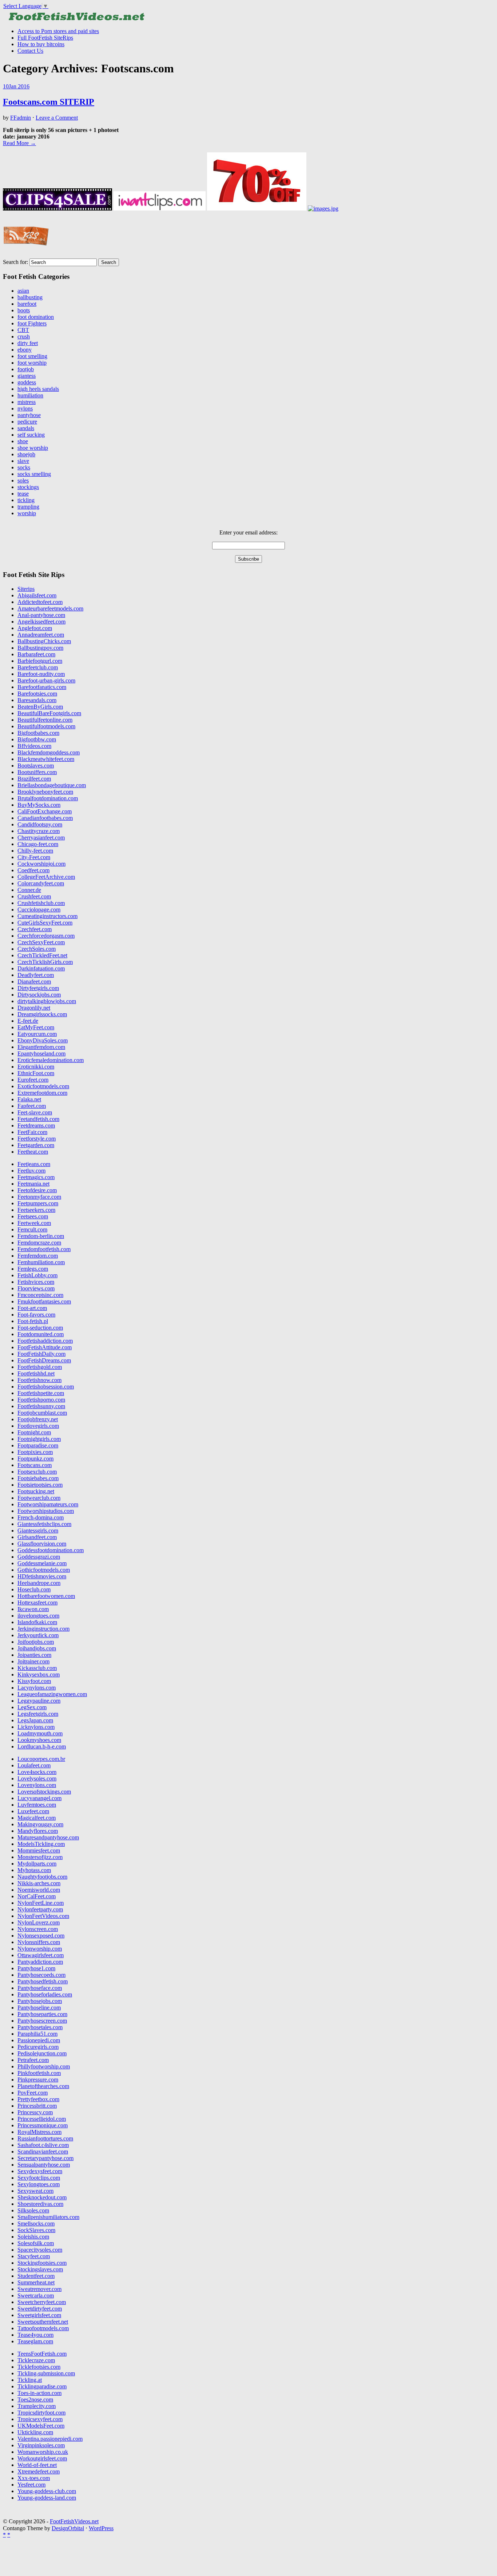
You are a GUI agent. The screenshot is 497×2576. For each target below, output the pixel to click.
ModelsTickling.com (41, 1844)
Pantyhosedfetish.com (43, 1981)
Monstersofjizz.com (40, 1857)
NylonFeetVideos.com (43, 1916)
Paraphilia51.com (37, 2034)
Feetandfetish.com (38, 1119)
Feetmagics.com (36, 1177)
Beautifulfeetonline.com (45, 720)
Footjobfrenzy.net (38, 1419)
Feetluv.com (31, 1171)
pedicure (27, 422)
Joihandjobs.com (37, 1648)
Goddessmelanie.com (42, 1563)
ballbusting (30, 297)
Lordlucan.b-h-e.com (42, 1746)
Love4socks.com (37, 1772)
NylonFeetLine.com (41, 1903)
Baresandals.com (37, 700)
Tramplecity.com (37, 2406)
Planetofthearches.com (43, 2086)
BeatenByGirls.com (40, 707)
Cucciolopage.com (39, 910)
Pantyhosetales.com (40, 2027)
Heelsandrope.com (39, 1583)
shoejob (26, 454)
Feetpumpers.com (38, 1203)
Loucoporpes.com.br (41, 1759)
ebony (25, 350)
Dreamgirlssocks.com (42, 1014)
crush (24, 336)
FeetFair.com (32, 1132)
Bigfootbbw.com (37, 739)
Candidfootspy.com (40, 824)
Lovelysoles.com (37, 1778)
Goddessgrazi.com (39, 1557)
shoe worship (33, 448)
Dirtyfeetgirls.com (38, 988)
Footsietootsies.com (40, 1485)
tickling (26, 500)
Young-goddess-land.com (47, 2498)
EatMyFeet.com (36, 1027)
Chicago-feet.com (38, 844)
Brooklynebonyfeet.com (45, 792)
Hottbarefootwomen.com (46, 1596)
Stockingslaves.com (40, 2269)
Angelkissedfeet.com (41, 622)
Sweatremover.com (39, 2289)
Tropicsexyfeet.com (40, 2419)
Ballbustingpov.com (40, 648)
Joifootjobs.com (36, 1642)
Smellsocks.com (36, 2224)
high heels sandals (38, 389)
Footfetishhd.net (36, 1373)
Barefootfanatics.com (42, 687)
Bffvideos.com (34, 746)
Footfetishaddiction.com (45, 1341)
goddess (27, 382)
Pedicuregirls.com (38, 2047)
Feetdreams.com (36, 1125)
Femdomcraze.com (39, 1243)
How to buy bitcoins (41, 44)
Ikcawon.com (33, 1609)
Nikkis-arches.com (39, 1883)
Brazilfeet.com (34, 779)
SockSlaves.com (36, 2230)
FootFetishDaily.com (41, 1354)
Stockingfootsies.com (42, 2263)
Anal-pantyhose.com (41, 615)
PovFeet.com (33, 2093)
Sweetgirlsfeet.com (39, 2315)
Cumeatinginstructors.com (47, 916)
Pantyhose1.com (36, 1968)
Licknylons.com (36, 1727)
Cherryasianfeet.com (41, 838)
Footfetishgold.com (40, 1367)
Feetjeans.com (34, 1164)
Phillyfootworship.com (44, 2066)
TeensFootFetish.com (42, 2354)
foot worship (32, 363)
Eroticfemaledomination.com (51, 1060)
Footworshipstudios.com (46, 1511)
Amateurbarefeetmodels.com (50, 608)
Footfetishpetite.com (41, 1393)
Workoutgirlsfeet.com (42, 2458)
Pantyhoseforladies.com (45, 1994)
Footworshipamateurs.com (48, 1504)
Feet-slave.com (35, 1112)
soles (23, 480)
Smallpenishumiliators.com (48, 2217)
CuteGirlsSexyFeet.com (45, 923)
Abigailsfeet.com (37, 595)
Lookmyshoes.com (39, 1740)
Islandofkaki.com (37, 1622)
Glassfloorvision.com (42, 1544)
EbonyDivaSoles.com (43, 1040)
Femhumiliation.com (41, 1262)
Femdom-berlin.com (41, 1236)
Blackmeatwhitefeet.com (46, 759)
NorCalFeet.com (37, 1896)
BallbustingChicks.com (44, 641)
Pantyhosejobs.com (40, 2001)
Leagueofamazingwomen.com (52, 1694)
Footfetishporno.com (41, 1400)
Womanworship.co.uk (43, 2452)
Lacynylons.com (37, 1688)
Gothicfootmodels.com (44, 1570)
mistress (27, 402)
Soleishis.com (33, 2237)
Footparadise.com (38, 1445)
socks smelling (34, 474)
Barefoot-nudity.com (41, 674)
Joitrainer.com (33, 1661)
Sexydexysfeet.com (40, 2171)
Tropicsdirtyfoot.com (41, 2413)
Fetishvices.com (36, 1282)
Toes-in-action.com (39, 2393)
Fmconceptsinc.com (40, 1295)
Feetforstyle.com (37, 1139)
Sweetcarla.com (36, 2295)
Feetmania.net (33, 1184)
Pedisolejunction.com (42, 2053)
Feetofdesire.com (37, 1190)
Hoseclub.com (34, 1589)
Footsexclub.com (37, 1472)
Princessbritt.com (37, 2106)
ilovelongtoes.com (38, 1616)
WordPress (101, 2528)
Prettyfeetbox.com (38, 2099)
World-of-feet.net (37, 2465)
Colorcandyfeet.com (41, 883)
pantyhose (29, 415)
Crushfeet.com (34, 896)
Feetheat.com (33, 1152)
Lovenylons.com (37, 1785)
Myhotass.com (34, 1870)
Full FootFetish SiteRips (45, 38)
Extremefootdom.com (42, 1093)
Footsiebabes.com (38, 1478)
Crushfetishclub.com (41, 903)
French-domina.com (41, 1517)
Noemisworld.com (39, 1890)
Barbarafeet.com (36, 654)
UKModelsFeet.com (41, 2426)
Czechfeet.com (35, 929)
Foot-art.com (32, 1308)
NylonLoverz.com (39, 1922)
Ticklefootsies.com (39, 2367)
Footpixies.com (35, 1452)
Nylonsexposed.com (41, 1936)
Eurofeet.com (33, 1080)
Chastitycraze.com (39, 831)
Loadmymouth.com (40, 1733)
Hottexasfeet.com (37, 1603)
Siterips (26, 589)
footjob (26, 369)
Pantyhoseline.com (39, 2008)
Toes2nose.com (35, 2399)
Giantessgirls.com (38, 1531)
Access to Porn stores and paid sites (58, 31)
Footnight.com (34, 1432)
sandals (26, 428)
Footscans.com (35, 1465)
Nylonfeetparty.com (40, 1909)
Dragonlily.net (34, 1008)
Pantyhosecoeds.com (41, 1975)
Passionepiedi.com (39, 2040)
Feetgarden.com (36, 1145)
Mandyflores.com (38, 1831)
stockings (28, 487)
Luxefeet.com (33, 1811)
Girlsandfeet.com (37, 1537)
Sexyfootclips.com (39, 2178)
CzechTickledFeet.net (42, 955)
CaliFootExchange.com (45, 811)
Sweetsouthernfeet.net (43, 2322)
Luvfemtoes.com (37, 1805)
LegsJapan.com (35, 1720)
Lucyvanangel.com (39, 1798)
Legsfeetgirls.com (38, 1714)
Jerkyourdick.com (38, 1635)
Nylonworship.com (40, 1949)
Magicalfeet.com (37, 1818)
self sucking (31, 435)
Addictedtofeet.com (40, 602)
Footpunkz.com (35, 1459)
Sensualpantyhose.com (44, 2165)
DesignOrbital (68, 2528)
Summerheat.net (36, 2282)
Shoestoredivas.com (40, 2204)
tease (23, 494)
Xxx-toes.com (34, 2478)
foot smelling (32, 356)
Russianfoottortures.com (45, 2138)
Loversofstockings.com (44, 1792)
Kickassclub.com (37, 1668)
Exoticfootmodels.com (43, 1086)
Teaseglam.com (35, 2341)
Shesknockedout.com (42, 2197)
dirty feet (28, 343)
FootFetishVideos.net (74, 2521)
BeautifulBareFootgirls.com (49, 713)
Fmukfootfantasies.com (44, 1301)
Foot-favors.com (36, 1315)
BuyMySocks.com (39, 805)
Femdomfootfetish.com (44, 1249)
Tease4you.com (35, 2335)
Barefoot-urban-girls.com (46, 680)
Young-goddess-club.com (47, 2491)
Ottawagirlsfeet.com (41, 1955)
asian (23, 291)
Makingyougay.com (40, 1824)
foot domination (36, 317)
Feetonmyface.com (39, 1197)
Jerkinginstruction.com (43, 1629)
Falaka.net (29, 1099)
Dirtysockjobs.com (39, 995)
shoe (23, 441)
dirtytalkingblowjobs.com (47, 1001)
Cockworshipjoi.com (41, 864)
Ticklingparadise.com (42, 2386)
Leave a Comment (57, 118)
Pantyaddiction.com (40, 1962)
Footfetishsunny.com (41, 1406)
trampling (28, 507)
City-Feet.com (34, 857)
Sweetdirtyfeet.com (40, 2309)
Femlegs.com (33, 1269)
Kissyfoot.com (34, 1681)
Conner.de (29, 890)
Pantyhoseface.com (40, 1988)
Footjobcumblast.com (42, 1413)
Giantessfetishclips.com (44, 1524)
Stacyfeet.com (34, 2256)
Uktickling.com (35, 2432)
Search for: (15, 262)
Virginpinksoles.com (41, 2445)
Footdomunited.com (41, 1334)
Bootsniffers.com (37, 772)
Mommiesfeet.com (39, 1850)
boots (24, 310)
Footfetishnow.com (39, 1380)
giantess (27, 376)
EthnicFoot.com (36, 1073)
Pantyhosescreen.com (42, 2021)
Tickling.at (30, 2380)
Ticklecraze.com (36, 2360)
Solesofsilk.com (36, 2243)
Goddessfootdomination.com (51, 1550)
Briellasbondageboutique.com (52, 785)
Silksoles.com (33, 2210)
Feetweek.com (34, 1223)
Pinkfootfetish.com (39, 2073)
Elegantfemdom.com (41, 1047)
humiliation (30, 395)
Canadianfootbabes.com (45, 818)
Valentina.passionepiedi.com (50, 2439)
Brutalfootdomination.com (48, 798)
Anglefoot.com (35, 628)
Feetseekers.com (36, 1210)
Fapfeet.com (32, 1106)
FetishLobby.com (37, 1275)
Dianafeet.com (34, 981)
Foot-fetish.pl (33, 1321)
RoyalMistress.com (39, 2132)
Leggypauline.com (39, 1701)
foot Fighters (32, 323)
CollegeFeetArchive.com (46, 877)
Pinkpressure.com (38, 2080)
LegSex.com (32, 1707)
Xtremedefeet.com (39, 2471)
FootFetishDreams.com (44, 1360)
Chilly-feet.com (35, 851)
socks (24, 467)
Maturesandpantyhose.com (48, 1837)
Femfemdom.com (38, 1256)
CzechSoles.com (37, 949)
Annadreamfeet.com (41, 635)
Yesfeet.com (31, 2485)
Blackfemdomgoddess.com (49, 752)
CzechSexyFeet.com (41, 942)
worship (27, 513)
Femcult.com (32, 1229)
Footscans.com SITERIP (49, 102)
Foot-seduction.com (40, 1328)
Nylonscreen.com (38, 1929)
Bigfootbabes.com (38, 733)
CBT (23, 330)
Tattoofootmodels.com (43, 2328)
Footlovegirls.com (38, 1426)
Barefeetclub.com (38, 667)
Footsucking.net (36, 1491)
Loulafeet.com (34, 1765)
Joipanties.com (34, 1655)
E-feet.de (28, 1021)
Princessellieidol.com (42, 2119)
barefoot (27, 304)
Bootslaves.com (36, 766)
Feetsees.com (33, 1216)
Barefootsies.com (37, 694)
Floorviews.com (36, 1288)
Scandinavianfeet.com (43, 2152)
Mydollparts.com (37, 1864)
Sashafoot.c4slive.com (43, 2145)
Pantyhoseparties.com (42, 2014)
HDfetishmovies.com (42, 1576)
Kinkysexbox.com (39, 1674)
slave (23, 461)
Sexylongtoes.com (39, 2184)
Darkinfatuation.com (41, 968)
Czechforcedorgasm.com (46, 936)
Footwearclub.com (39, 1498)
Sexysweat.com (35, 2191)
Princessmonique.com (43, 2125)
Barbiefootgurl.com (40, 661)
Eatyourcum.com (37, 1034)
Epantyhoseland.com (41, 1053)
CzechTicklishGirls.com (45, 962)
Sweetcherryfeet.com (42, 2302)
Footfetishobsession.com (46, 1387)
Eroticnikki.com (36, 1067)
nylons (25, 408)
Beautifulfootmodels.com (46, 726)
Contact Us (30, 51)
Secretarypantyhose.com (45, 2158)
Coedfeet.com (33, 870)
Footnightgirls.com (39, 1439)
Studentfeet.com (36, 2276)
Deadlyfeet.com (36, 975)
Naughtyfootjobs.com (42, 1877)
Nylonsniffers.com (39, 1942)
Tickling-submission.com (46, 2373)
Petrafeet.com (33, 2060)
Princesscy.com (35, 2112)
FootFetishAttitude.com (45, 1347)
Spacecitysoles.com (40, 2250)
